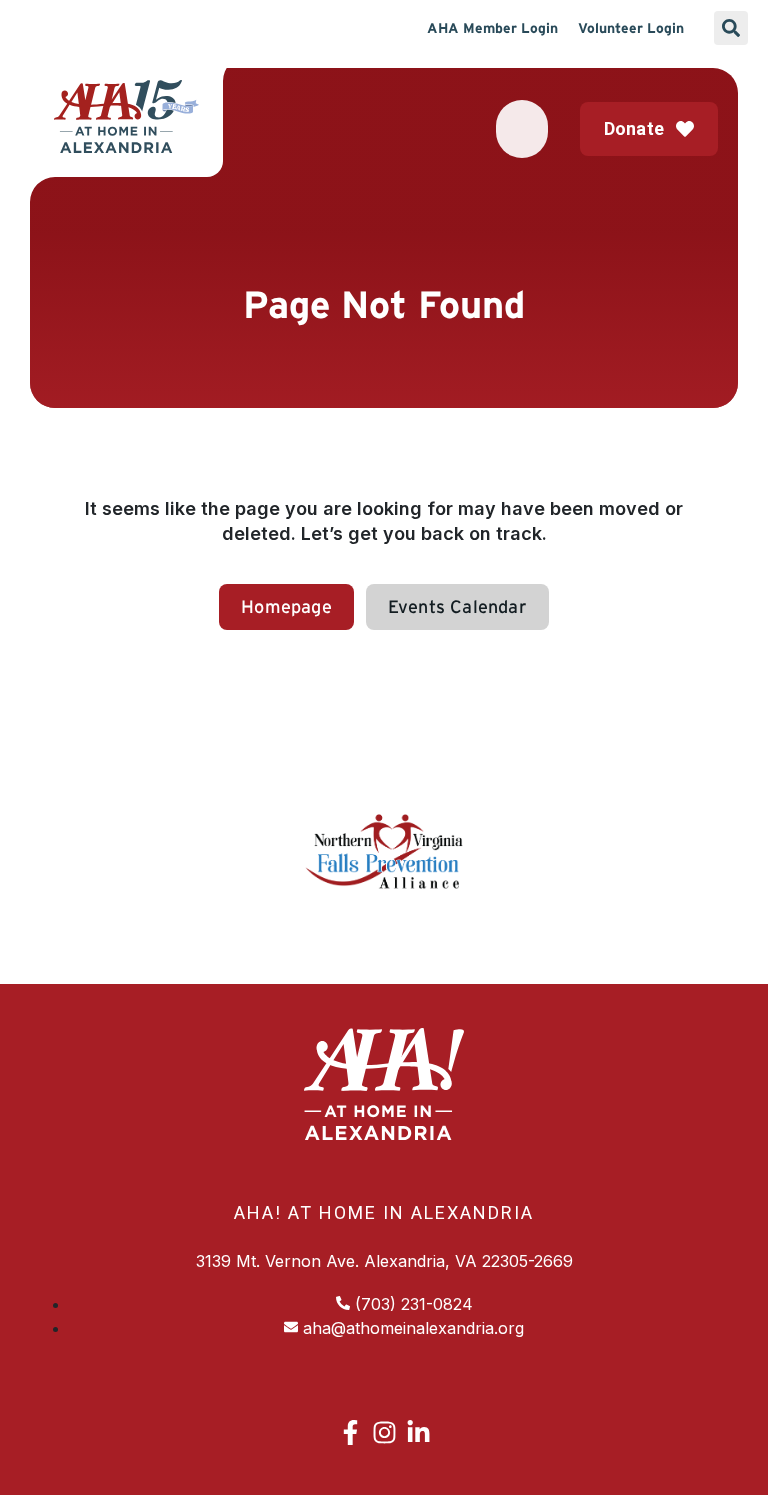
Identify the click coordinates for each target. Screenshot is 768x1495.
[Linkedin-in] (418, 1432)
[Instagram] (384, 1432)
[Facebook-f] (350, 1432)
